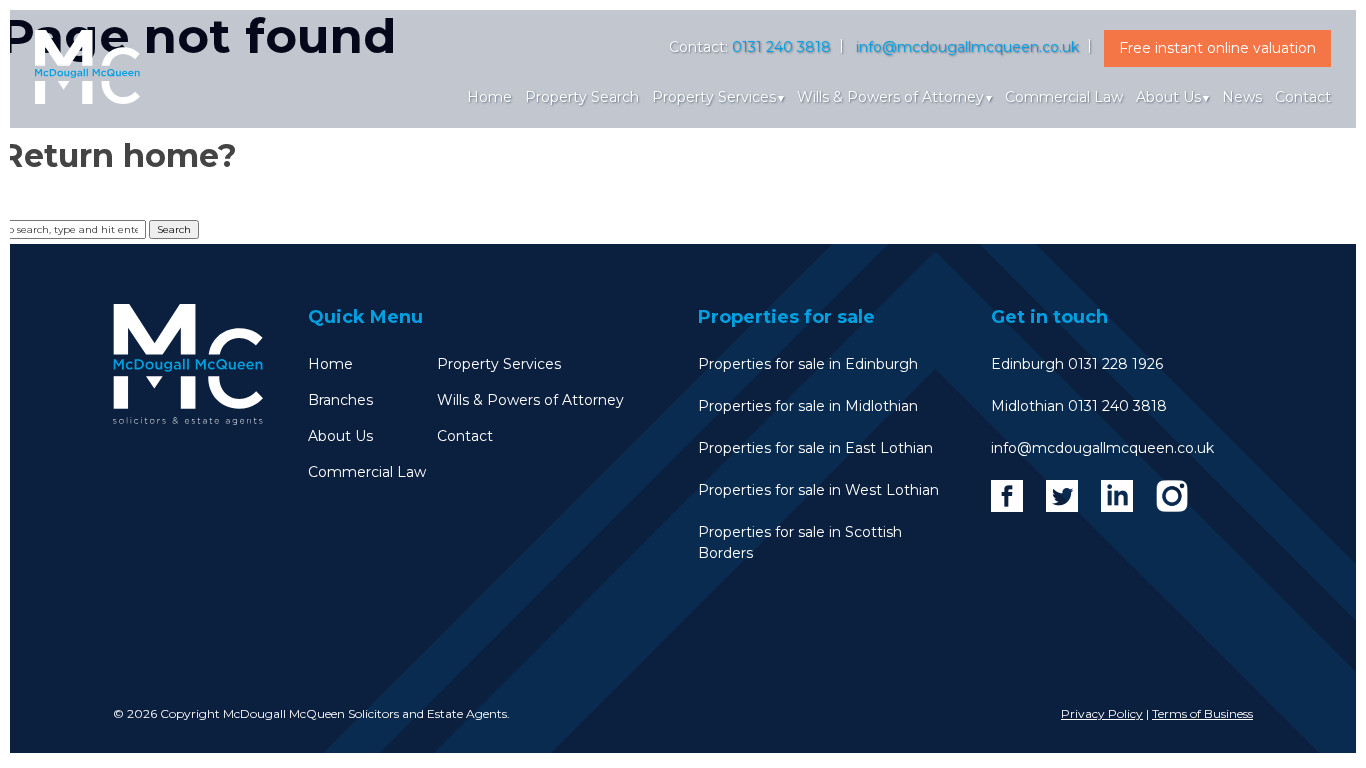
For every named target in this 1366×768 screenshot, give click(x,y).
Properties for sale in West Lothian (818, 490)
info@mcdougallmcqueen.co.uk (967, 47)
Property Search (582, 97)
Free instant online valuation (1217, 48)
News (1242, 97)
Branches (340, 400)
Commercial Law (1064, 97)
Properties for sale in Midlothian (808, 406)
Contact (1303, 97)
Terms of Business (1202, 713)
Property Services (714, 97)
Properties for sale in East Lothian (815, 448)
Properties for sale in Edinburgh (808, 364)
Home (489, 97)
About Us (1168, 97)
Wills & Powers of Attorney (890, 97)
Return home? (118, 155)
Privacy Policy (1102, 713)
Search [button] (174, 229)
